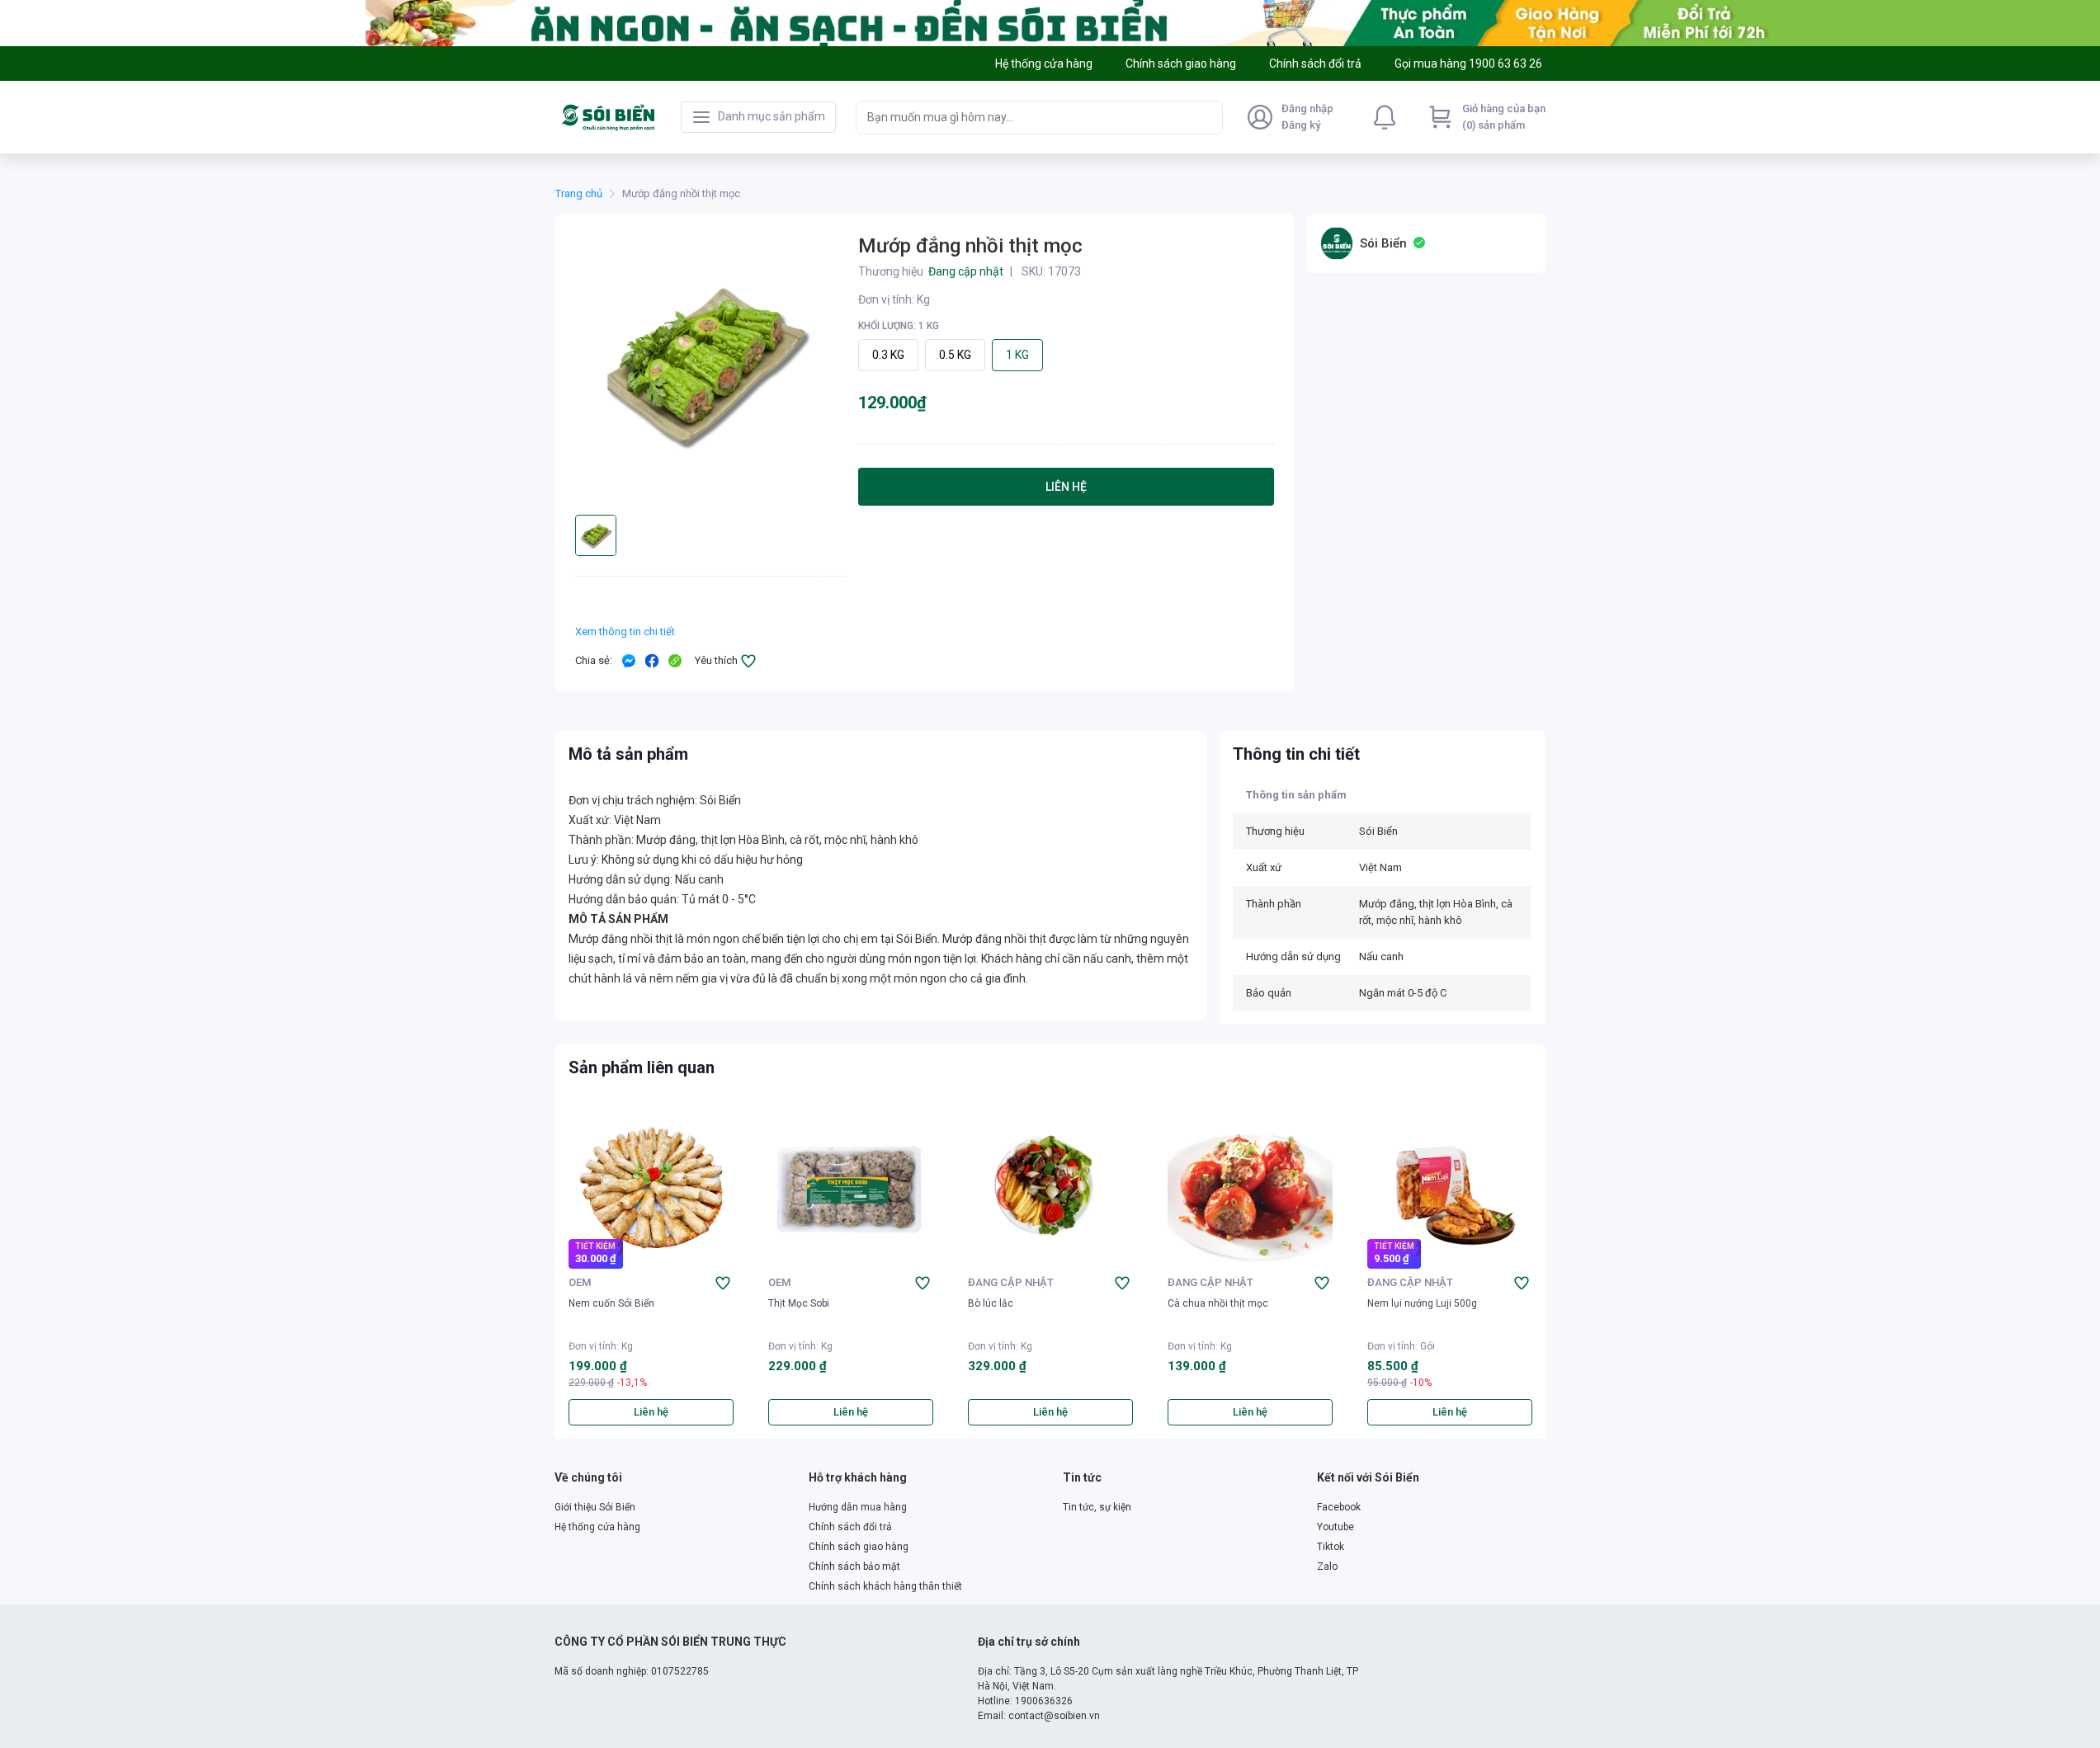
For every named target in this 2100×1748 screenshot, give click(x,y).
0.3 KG (888, 355)
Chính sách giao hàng (859, 1547)
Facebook (1339, 1507)
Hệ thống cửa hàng (597, 1527)
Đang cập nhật (1011, 1282)
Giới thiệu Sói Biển (595, 1507)
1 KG (1017, 355)
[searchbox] (1024, 118)
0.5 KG (955, 355)
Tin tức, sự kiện (1097, 1507)
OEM (580, 1282)
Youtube (1336, 1527)
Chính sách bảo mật (854, 1567)
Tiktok (1331, 1547)
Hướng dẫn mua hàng (858, 1507)
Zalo (1327, 1567)
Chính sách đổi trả (850, 1527)
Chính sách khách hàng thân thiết (885, 1586)
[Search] (1206, 117)
